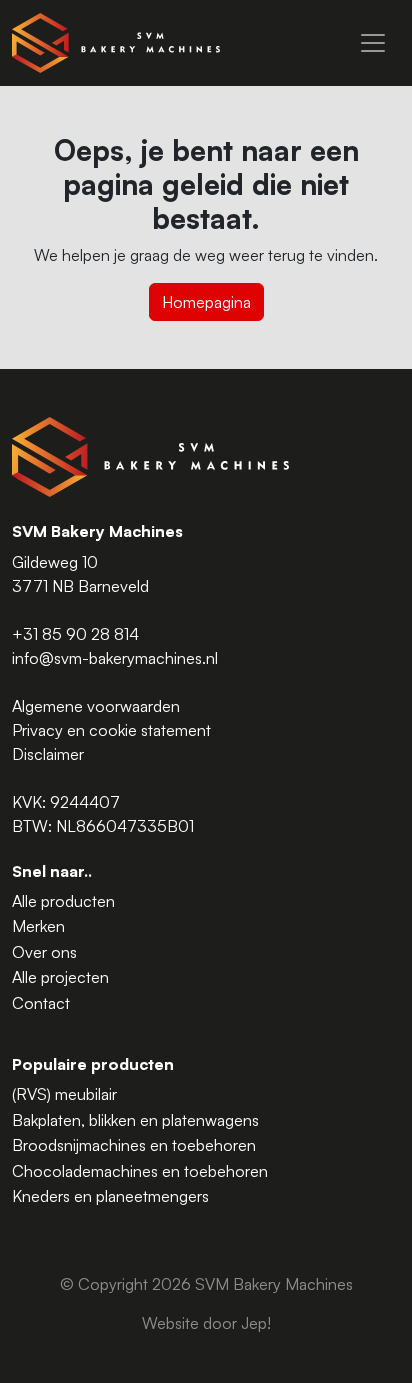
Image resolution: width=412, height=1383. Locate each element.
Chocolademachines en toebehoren (140, 1171)
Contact (41, 1003)
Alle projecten (60, 977)
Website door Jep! (206, 1323)
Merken (38, 926)
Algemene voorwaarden (96, 706)
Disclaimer (48, 754)
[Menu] (373, 43)
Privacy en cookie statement (111, 730)
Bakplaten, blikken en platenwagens (135, 1120)
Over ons (44, 952)
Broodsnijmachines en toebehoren (134, 1145)
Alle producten (63, 901)
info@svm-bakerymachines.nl (115, 658)
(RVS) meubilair (64, 1094)
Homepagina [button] (206, 302)
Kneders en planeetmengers (110, 1196)
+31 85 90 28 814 (75, 634)
